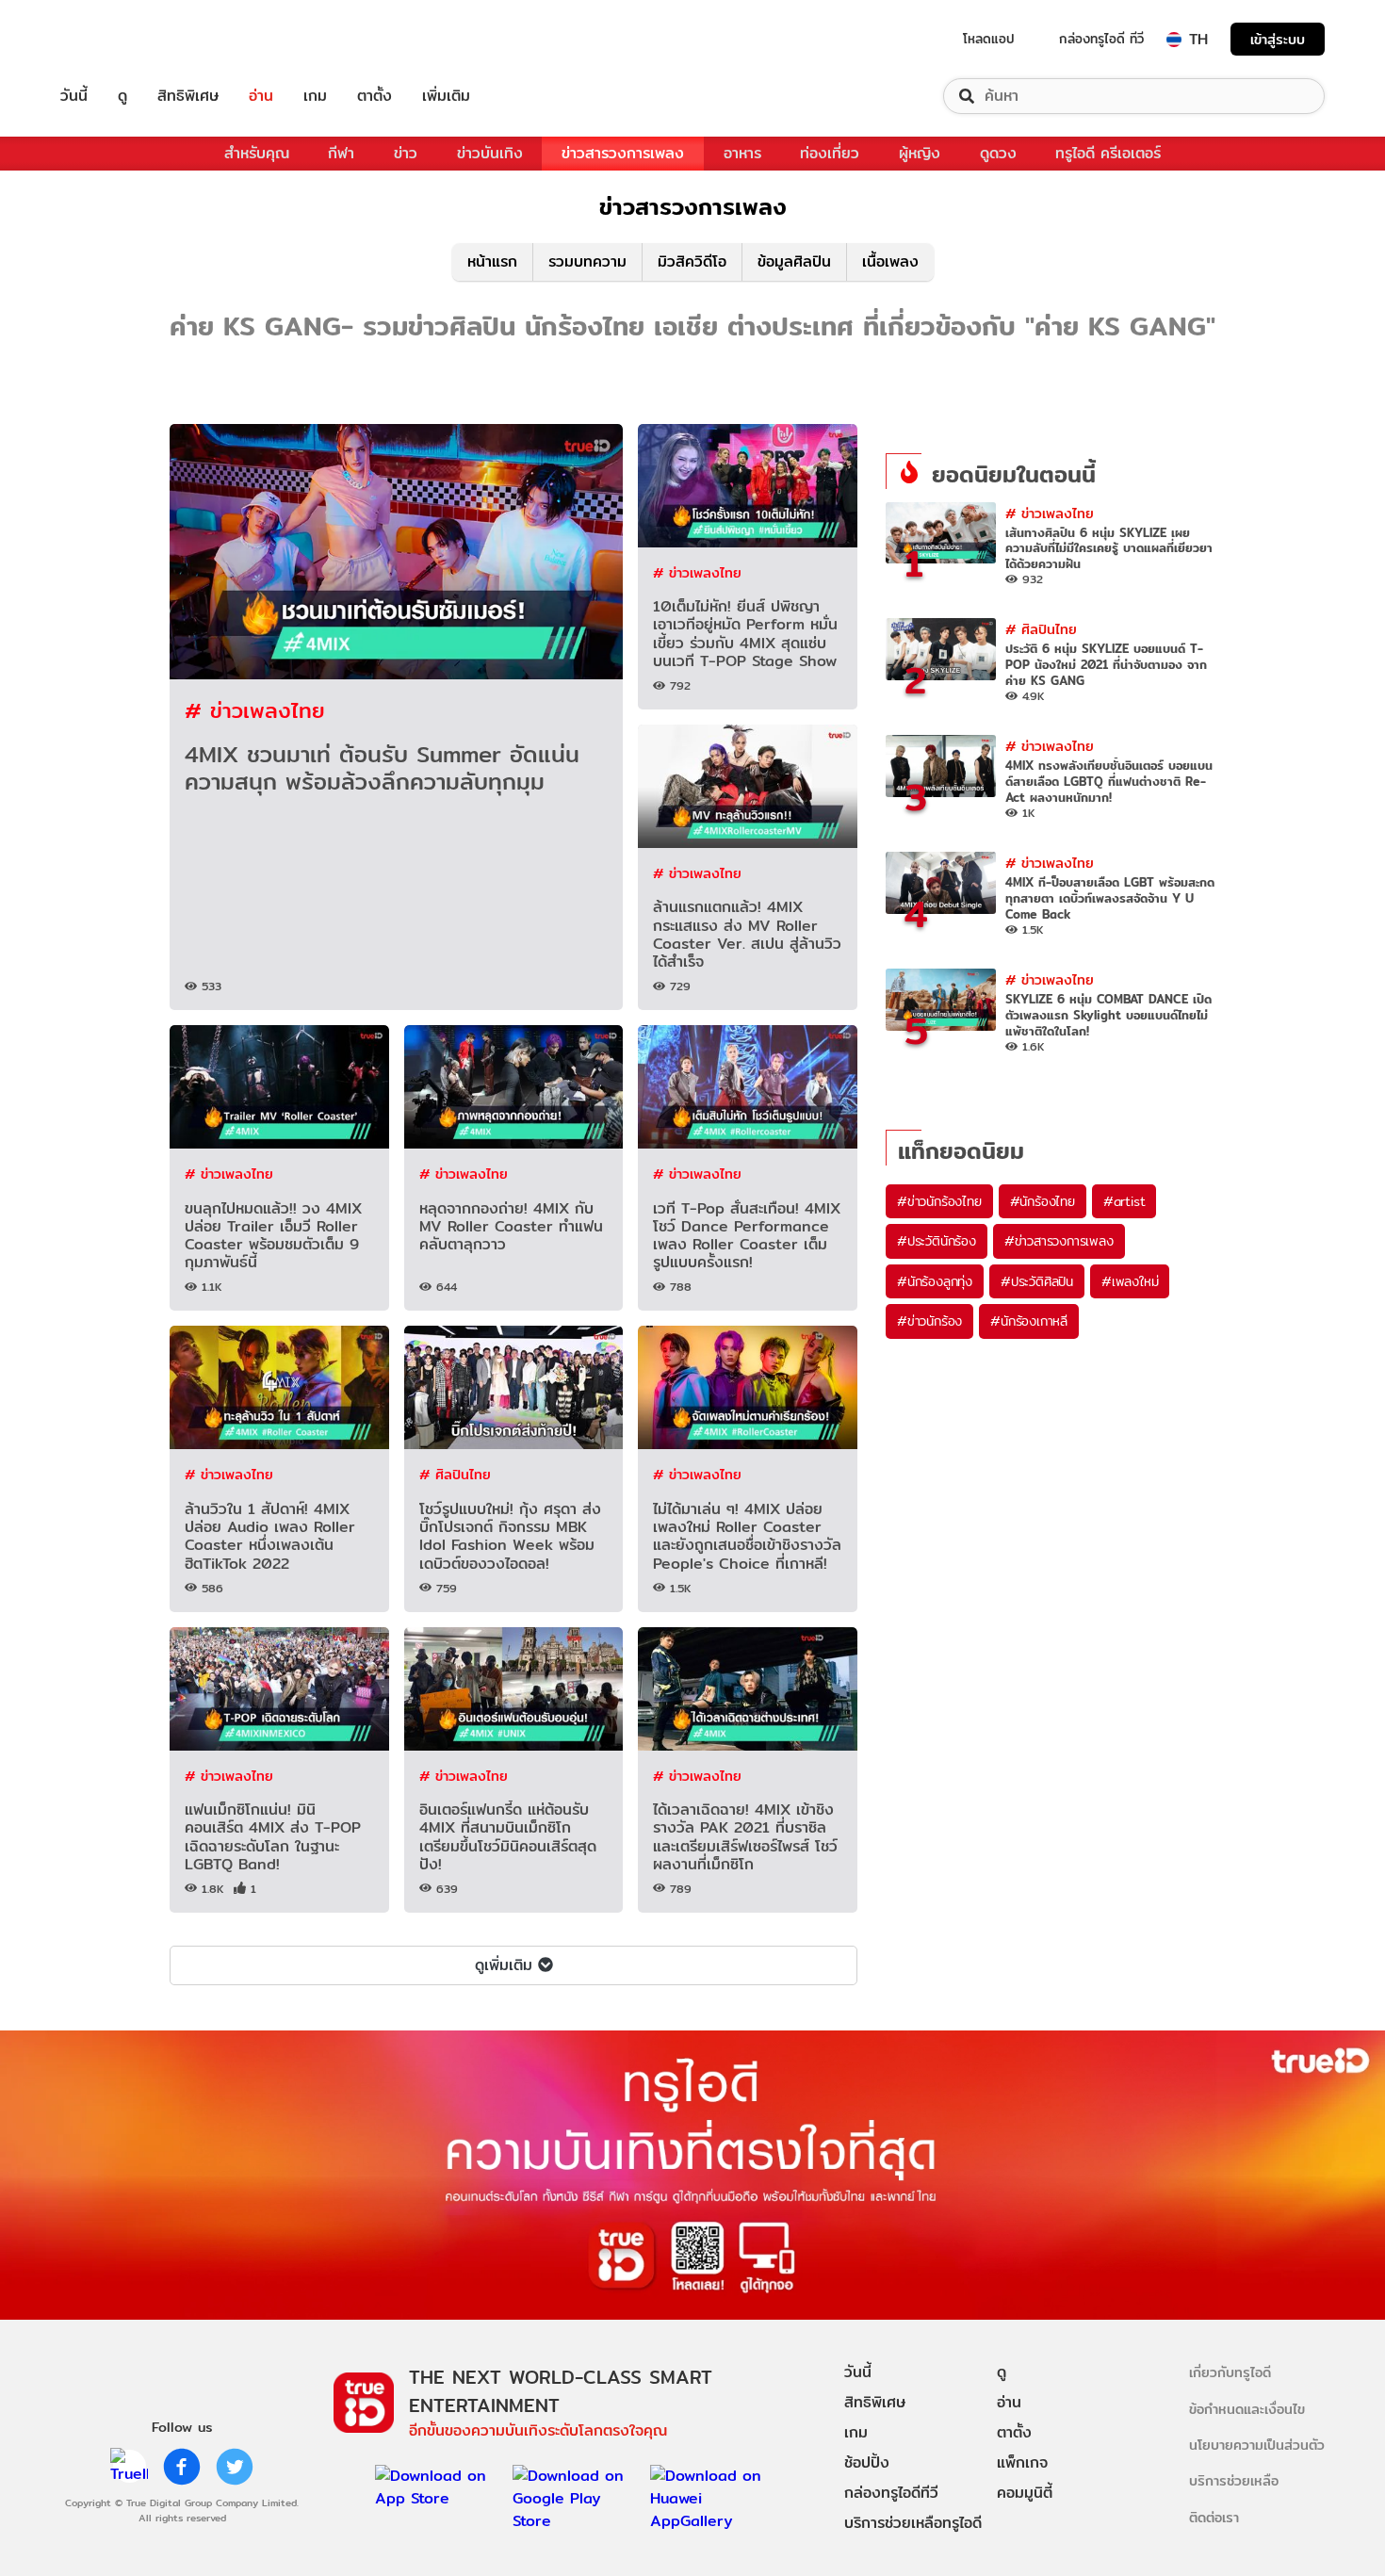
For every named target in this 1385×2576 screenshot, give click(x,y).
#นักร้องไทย (1043, 1201)
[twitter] (235, 2467)
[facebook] (182, 2467)
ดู (122, 96)
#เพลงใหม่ (1130, 1281)
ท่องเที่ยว (830, 153)
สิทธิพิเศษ (188, 96)
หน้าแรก (492, 261)
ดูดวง (998, 153)
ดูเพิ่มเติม (504, 1965)
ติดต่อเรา (1214, 2517)
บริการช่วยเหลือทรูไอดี (913, 2523)
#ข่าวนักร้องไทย (939, 1201)
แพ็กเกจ (1022, 2462)
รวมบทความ (587, 261)
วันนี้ (74, 96)
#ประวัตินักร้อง (937, 1241)
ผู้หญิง (920, 153)
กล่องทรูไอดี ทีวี (1101, 39)
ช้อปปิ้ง (867, 2462)
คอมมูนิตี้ (1025, 2493)
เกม (315, 96)
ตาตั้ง (375, 96)
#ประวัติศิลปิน (1037, 1281)
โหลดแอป (989, 39)
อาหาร (742, 153)
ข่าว (406, 153)
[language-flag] (1174, 40)
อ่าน (261, 96)
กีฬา (341, 153)
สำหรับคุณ (257, 153)
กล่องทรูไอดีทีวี (891, 2493)
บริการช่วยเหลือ (1234, 2480)
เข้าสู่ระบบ (1278, 39)
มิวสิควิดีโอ (692, 261)
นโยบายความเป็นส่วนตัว (1257, 2445)
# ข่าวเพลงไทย (255, 710)
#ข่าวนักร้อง (929, 1321)
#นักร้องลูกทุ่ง (935, 1281)
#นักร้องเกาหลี (1029, 1321)
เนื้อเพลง (890, 261)
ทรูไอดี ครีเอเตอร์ (1108, 153)
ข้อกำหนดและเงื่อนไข (1247, 2409)
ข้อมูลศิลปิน (794, 261)
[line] (129, 2467)
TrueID (117, 39)
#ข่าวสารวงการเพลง (1059, 1241)
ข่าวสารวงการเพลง (623, 153)
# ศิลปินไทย (455, 1474)
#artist (1124, 1201)
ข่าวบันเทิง (490, 153)
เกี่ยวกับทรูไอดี (1230, 2372)
